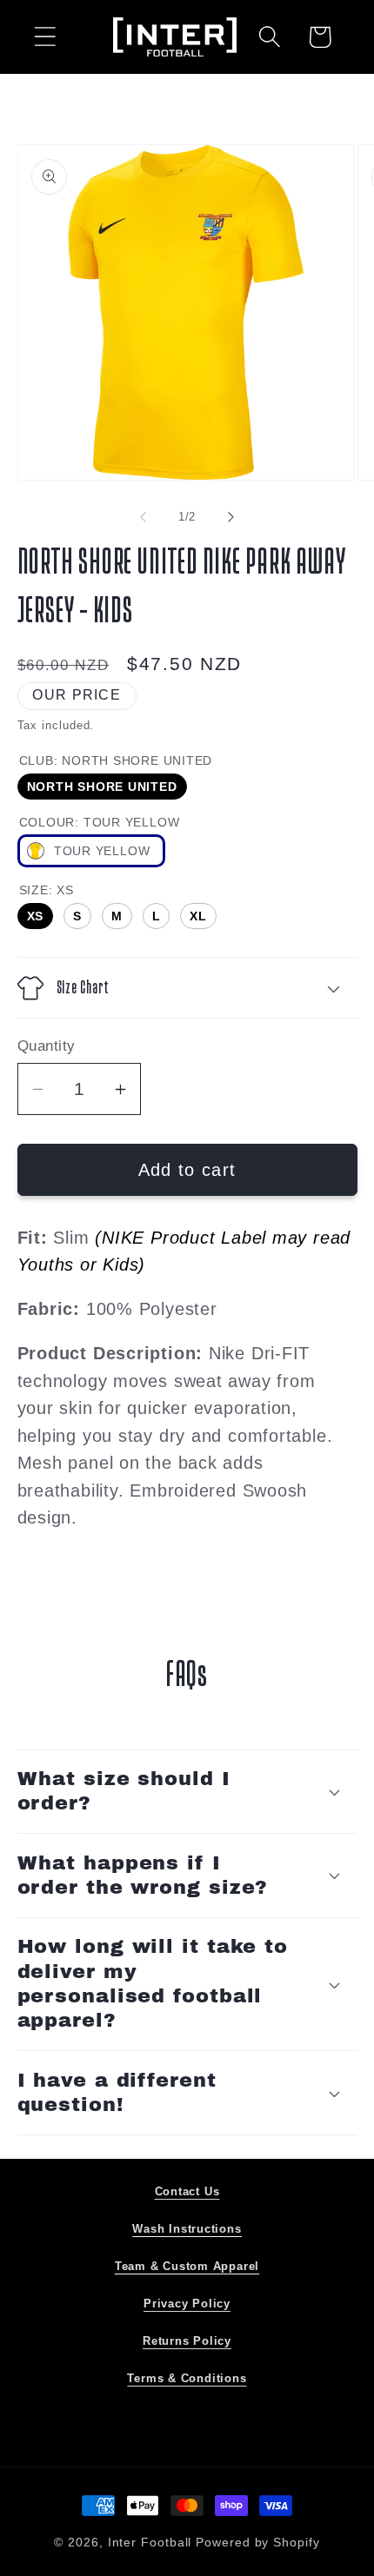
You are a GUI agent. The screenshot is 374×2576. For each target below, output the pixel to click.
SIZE (47, 890)
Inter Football (150, 2542)
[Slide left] (143, 517)
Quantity (47, 1046)
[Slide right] (231, 517)
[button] (45, 37)
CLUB (116, 760)
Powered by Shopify (257, 2542)
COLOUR (100, 822)
